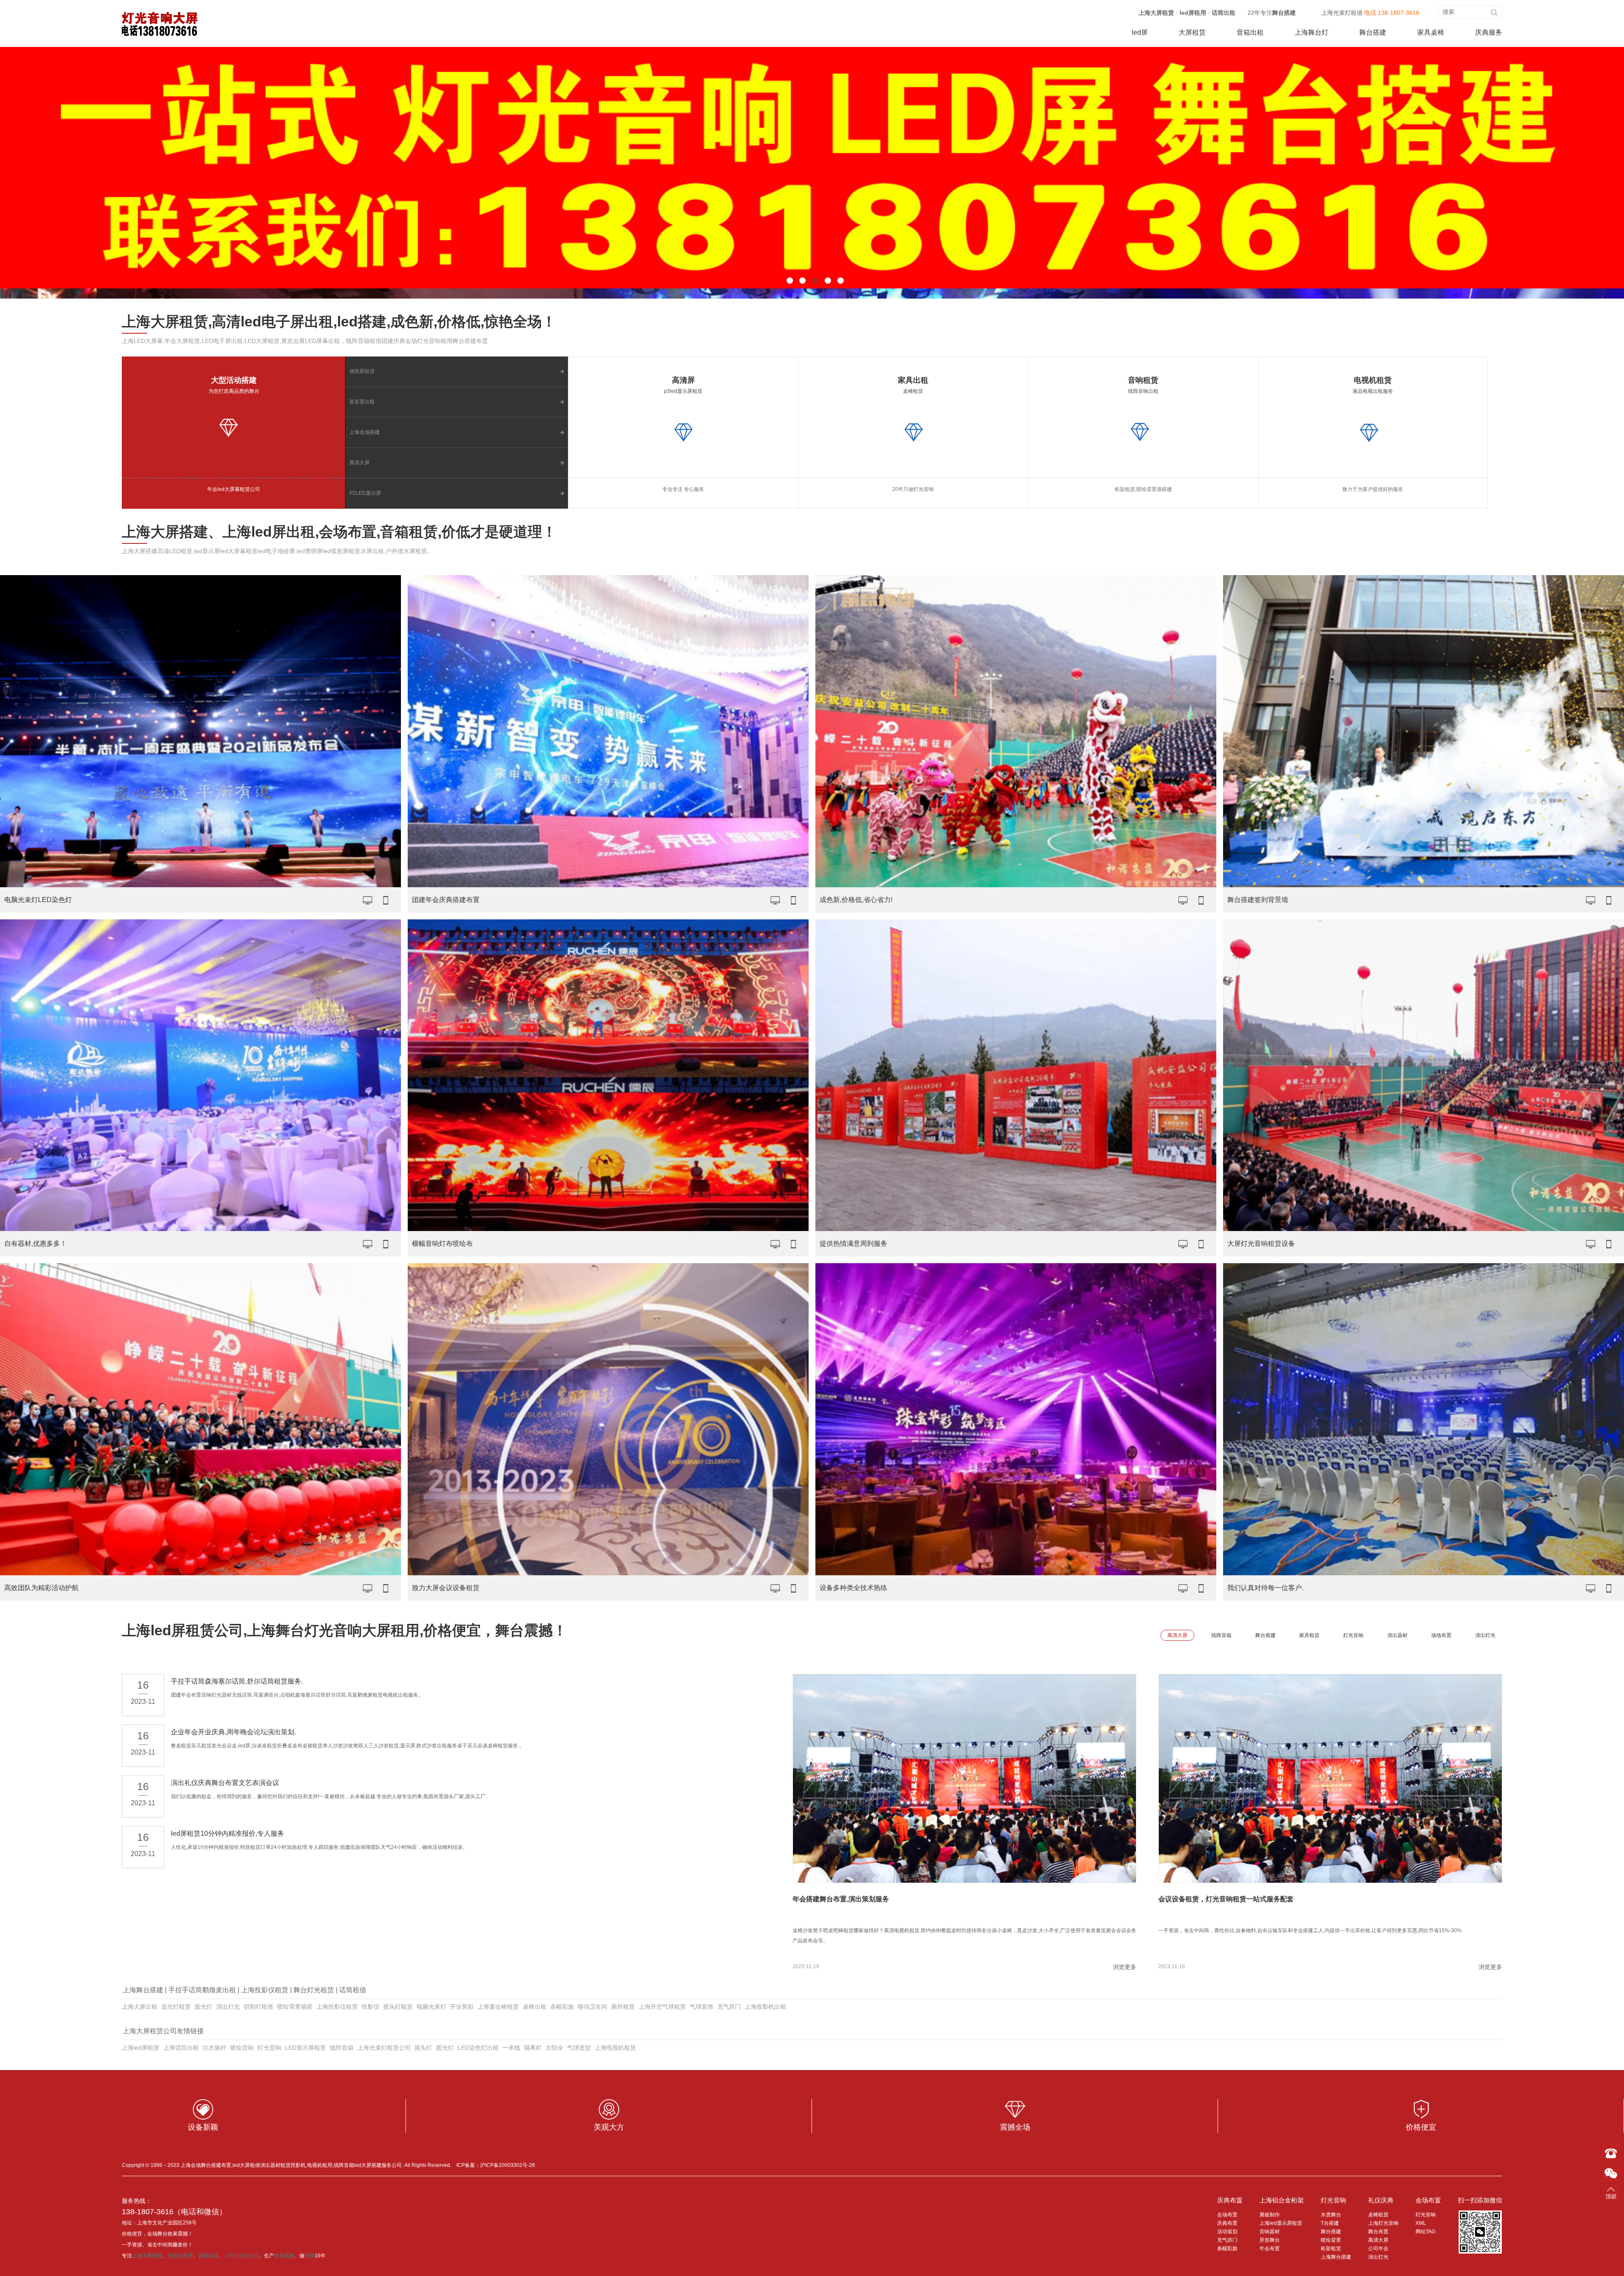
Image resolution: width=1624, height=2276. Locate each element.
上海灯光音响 (1383, 2223)
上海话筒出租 (181, 2048)
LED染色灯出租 (478, 2048)
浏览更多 (1125, 1967)
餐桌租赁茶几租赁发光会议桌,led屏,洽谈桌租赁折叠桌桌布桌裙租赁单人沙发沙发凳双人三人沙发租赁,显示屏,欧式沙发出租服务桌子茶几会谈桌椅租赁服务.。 (348, 1746)
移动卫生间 (593, 2007)
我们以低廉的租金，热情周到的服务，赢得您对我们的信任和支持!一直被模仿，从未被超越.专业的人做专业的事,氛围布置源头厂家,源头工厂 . (329, 1796)
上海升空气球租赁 (662, 2007)
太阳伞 (554, 2048)
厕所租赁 (623, 2007)
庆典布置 (1230, 2200)
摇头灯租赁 (398, 2007)
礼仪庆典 (1381, 2200)
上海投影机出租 (765, 2007)
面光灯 (203, 2007)
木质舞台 (1331, 2215)
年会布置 (1270, 2249)
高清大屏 (359, 463)
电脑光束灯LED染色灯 (38, 900)
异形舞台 (1270, 2240)
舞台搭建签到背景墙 (1258, 900)
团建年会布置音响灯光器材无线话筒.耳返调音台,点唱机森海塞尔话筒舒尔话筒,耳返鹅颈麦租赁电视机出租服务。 (297, 1695)
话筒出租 (1223, 13)
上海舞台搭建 (143, 1990)
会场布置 (1227, 2215)
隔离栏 (533, 2048)
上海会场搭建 (365, 432)
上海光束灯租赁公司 (384, 2048)
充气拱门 (729, 2007)
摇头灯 (423, 2048)
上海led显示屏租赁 (1281, 2223)
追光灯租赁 (176, 2007)
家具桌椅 (1431, 32)
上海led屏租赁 (141, 2048)
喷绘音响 (242, 2048)
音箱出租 (1250, 32)
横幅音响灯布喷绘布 (442, 1244)
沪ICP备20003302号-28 (507, 2165)
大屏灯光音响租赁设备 (1261, 1244)
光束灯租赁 (180, 2256)
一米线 (511, 2048)
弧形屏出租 (362, 402)
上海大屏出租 (140, 2007)
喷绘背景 (1331, 2240)
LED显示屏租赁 (306, 2048)
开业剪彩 (462, 2007)
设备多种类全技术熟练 (853, 1588)
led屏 (1140, 32)
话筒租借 (353, 1990)
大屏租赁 (1192, 32)
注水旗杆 (214, 2048)
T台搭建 (1330, 2223)
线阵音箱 (342, 2048)
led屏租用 (1193, 13)
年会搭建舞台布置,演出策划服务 (841, 1899)
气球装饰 (702, 2007)
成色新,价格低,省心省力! (856, 900)
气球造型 (579, 2048)
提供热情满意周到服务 (853, 1244)
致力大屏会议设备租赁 (446, 1588)
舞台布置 (1378, 2232)
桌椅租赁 (1378, 2215)
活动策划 (1227, 2232)
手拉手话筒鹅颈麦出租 (202, 1990)
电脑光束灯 (431, 2007)
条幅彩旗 (562, 2007)
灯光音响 (269, 2048)
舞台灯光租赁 (314, 1990)
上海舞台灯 (1311, 32)
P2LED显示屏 (365, 493)
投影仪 (370, 2007)
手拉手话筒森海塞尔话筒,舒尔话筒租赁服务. (237, 1681)
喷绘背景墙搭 (295, 2007)
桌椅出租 (535, 2007)
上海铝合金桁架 (1282, 2200)
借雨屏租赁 (362, 371)
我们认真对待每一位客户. (1265, 1588)
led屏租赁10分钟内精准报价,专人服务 (228, 1833)
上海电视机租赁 (615, 2048)
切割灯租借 (258, 2007)
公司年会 (1378, 2249)
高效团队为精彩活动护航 (41, 1588)
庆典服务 (1489, 32)
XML (1421, 2223)
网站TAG (1425, 2232)
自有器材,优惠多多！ (36, 1244)
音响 (310, 2256)
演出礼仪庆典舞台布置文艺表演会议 (225, 1783)
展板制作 (1270, 2215)
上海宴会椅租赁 (498, 2007)
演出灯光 (228, 2007)
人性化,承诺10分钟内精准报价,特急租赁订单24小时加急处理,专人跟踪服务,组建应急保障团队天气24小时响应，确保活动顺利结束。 (319, 1847)
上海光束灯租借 (1342, 13)
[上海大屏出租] (160, 24)
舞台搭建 (1284, 13)
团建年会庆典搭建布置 (446, 900)
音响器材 (1270, 2232)
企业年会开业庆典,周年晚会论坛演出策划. (233, 1732)
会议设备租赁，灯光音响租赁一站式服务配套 (1226, 1899)
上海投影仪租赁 (265, 1990)
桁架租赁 (1331, 2249)
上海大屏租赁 (1156, 13)
